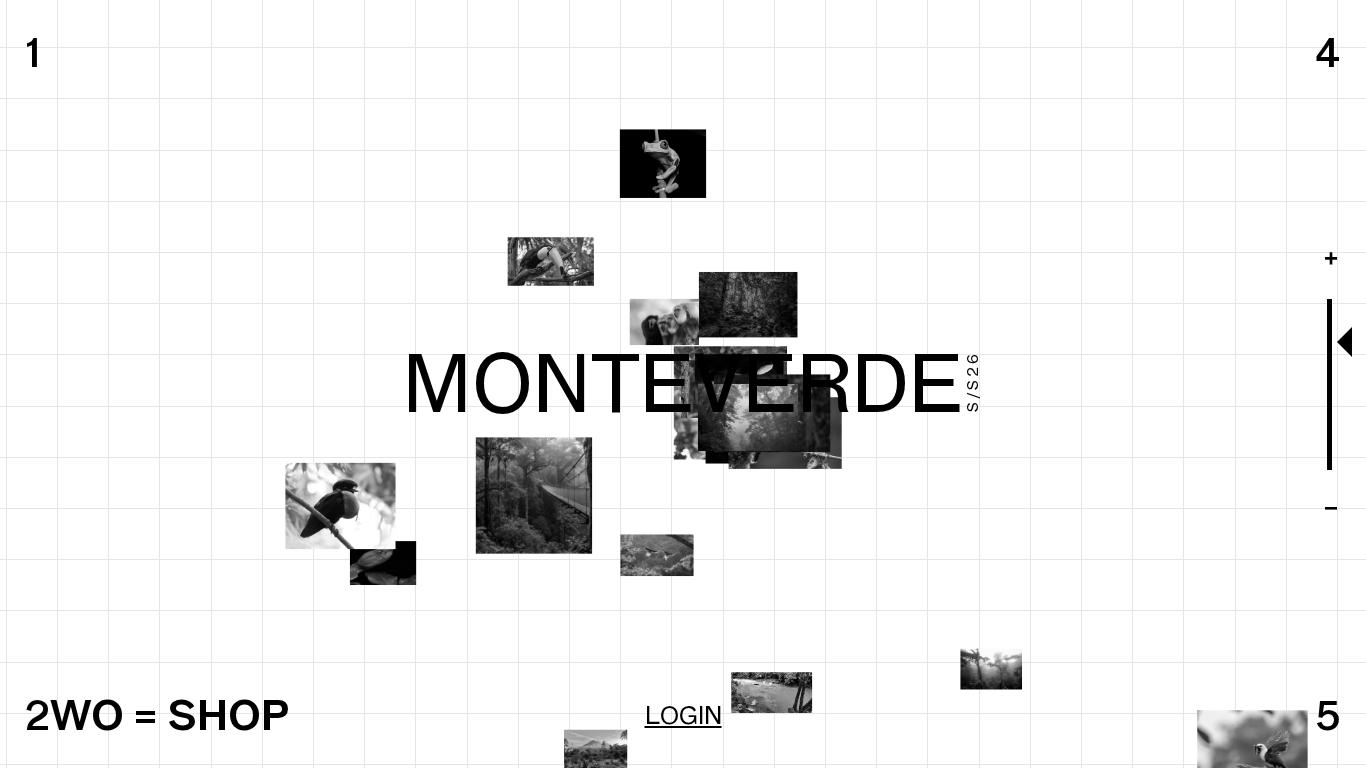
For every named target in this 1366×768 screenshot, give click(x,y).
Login (683, 715)
